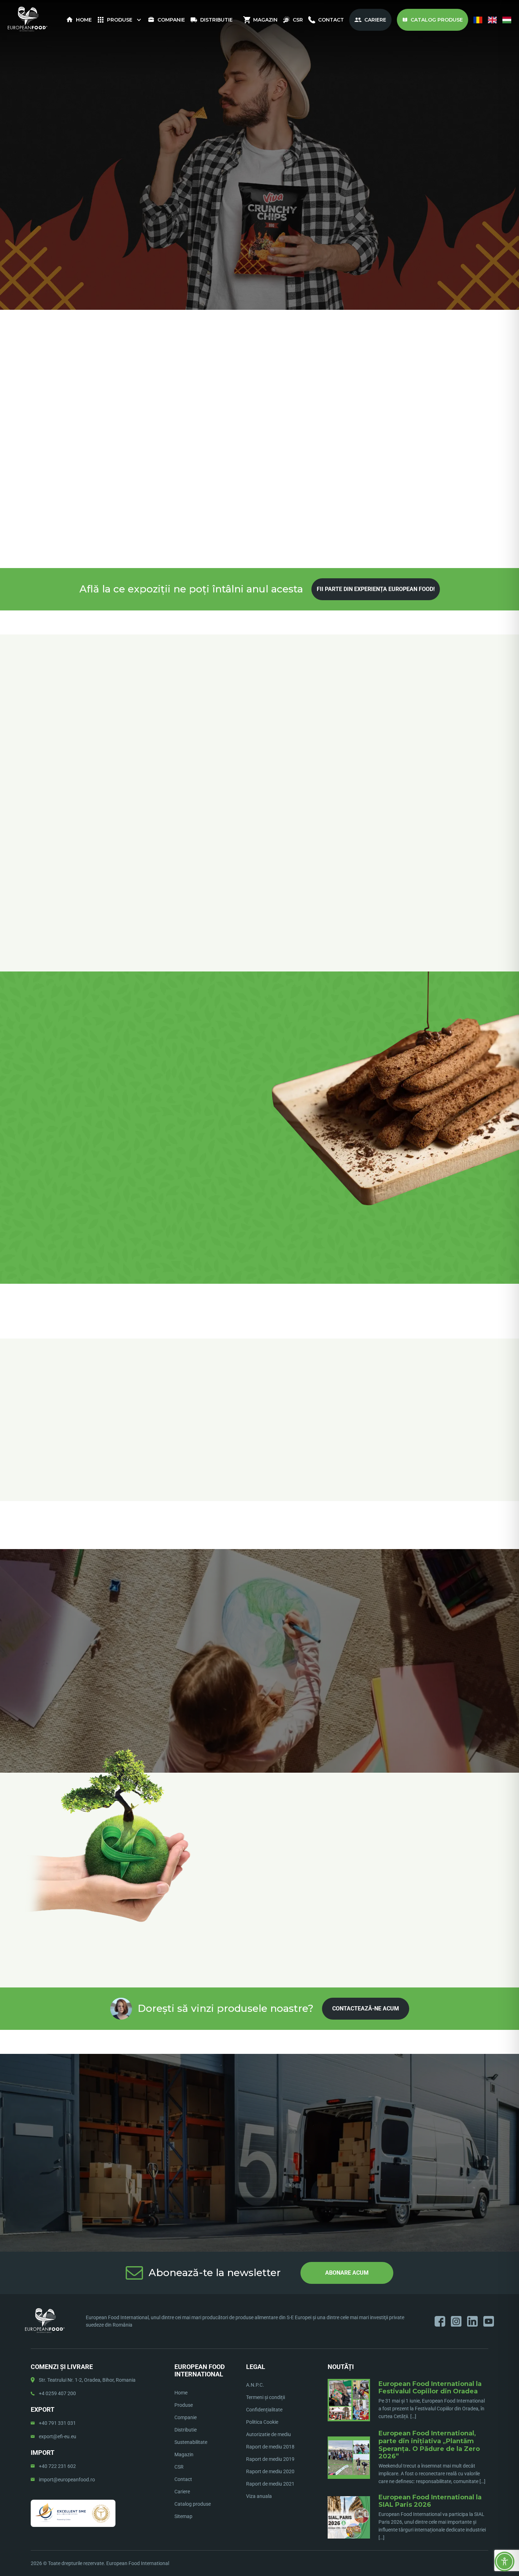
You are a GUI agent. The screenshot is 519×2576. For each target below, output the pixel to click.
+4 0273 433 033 (416, 288)
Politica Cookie (262, 2422)
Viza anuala (259, 2496)
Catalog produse (437, 20)
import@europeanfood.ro (67, 2480)
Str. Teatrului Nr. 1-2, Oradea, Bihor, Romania (87, 2380)
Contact (331, 20)
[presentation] (250, 665)
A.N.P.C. (255, 2385)
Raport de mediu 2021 (270, 2484)
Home (84, 20)
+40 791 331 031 (57, 2423)
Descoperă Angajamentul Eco (259, 1627)
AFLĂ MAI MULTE (260, 2106)
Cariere (375, 20)
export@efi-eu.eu (58, 2436)
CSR (298, 20)
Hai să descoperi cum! (260, 116)
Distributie (216, 20)
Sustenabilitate (191, 2442)
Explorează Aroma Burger (321, 1372)
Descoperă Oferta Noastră (102, 1132)
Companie (171, 20)
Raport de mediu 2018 (270, 2447)
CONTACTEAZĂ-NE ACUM (366, 2008)
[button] (229, 1490)
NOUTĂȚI (341, 2367)
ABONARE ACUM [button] (347, 2273)
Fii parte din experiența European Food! (376, 589)
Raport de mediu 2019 (270, 2459)
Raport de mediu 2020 (270, 2471)
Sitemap (183, 2516)
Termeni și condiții (266, 2397)
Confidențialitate (264, 2410)
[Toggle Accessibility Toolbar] (505, 2562)
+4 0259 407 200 (57, 2393)
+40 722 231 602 (57, 2466)
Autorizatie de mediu (269, 2434)
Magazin (265, 20)
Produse (120, 20)
